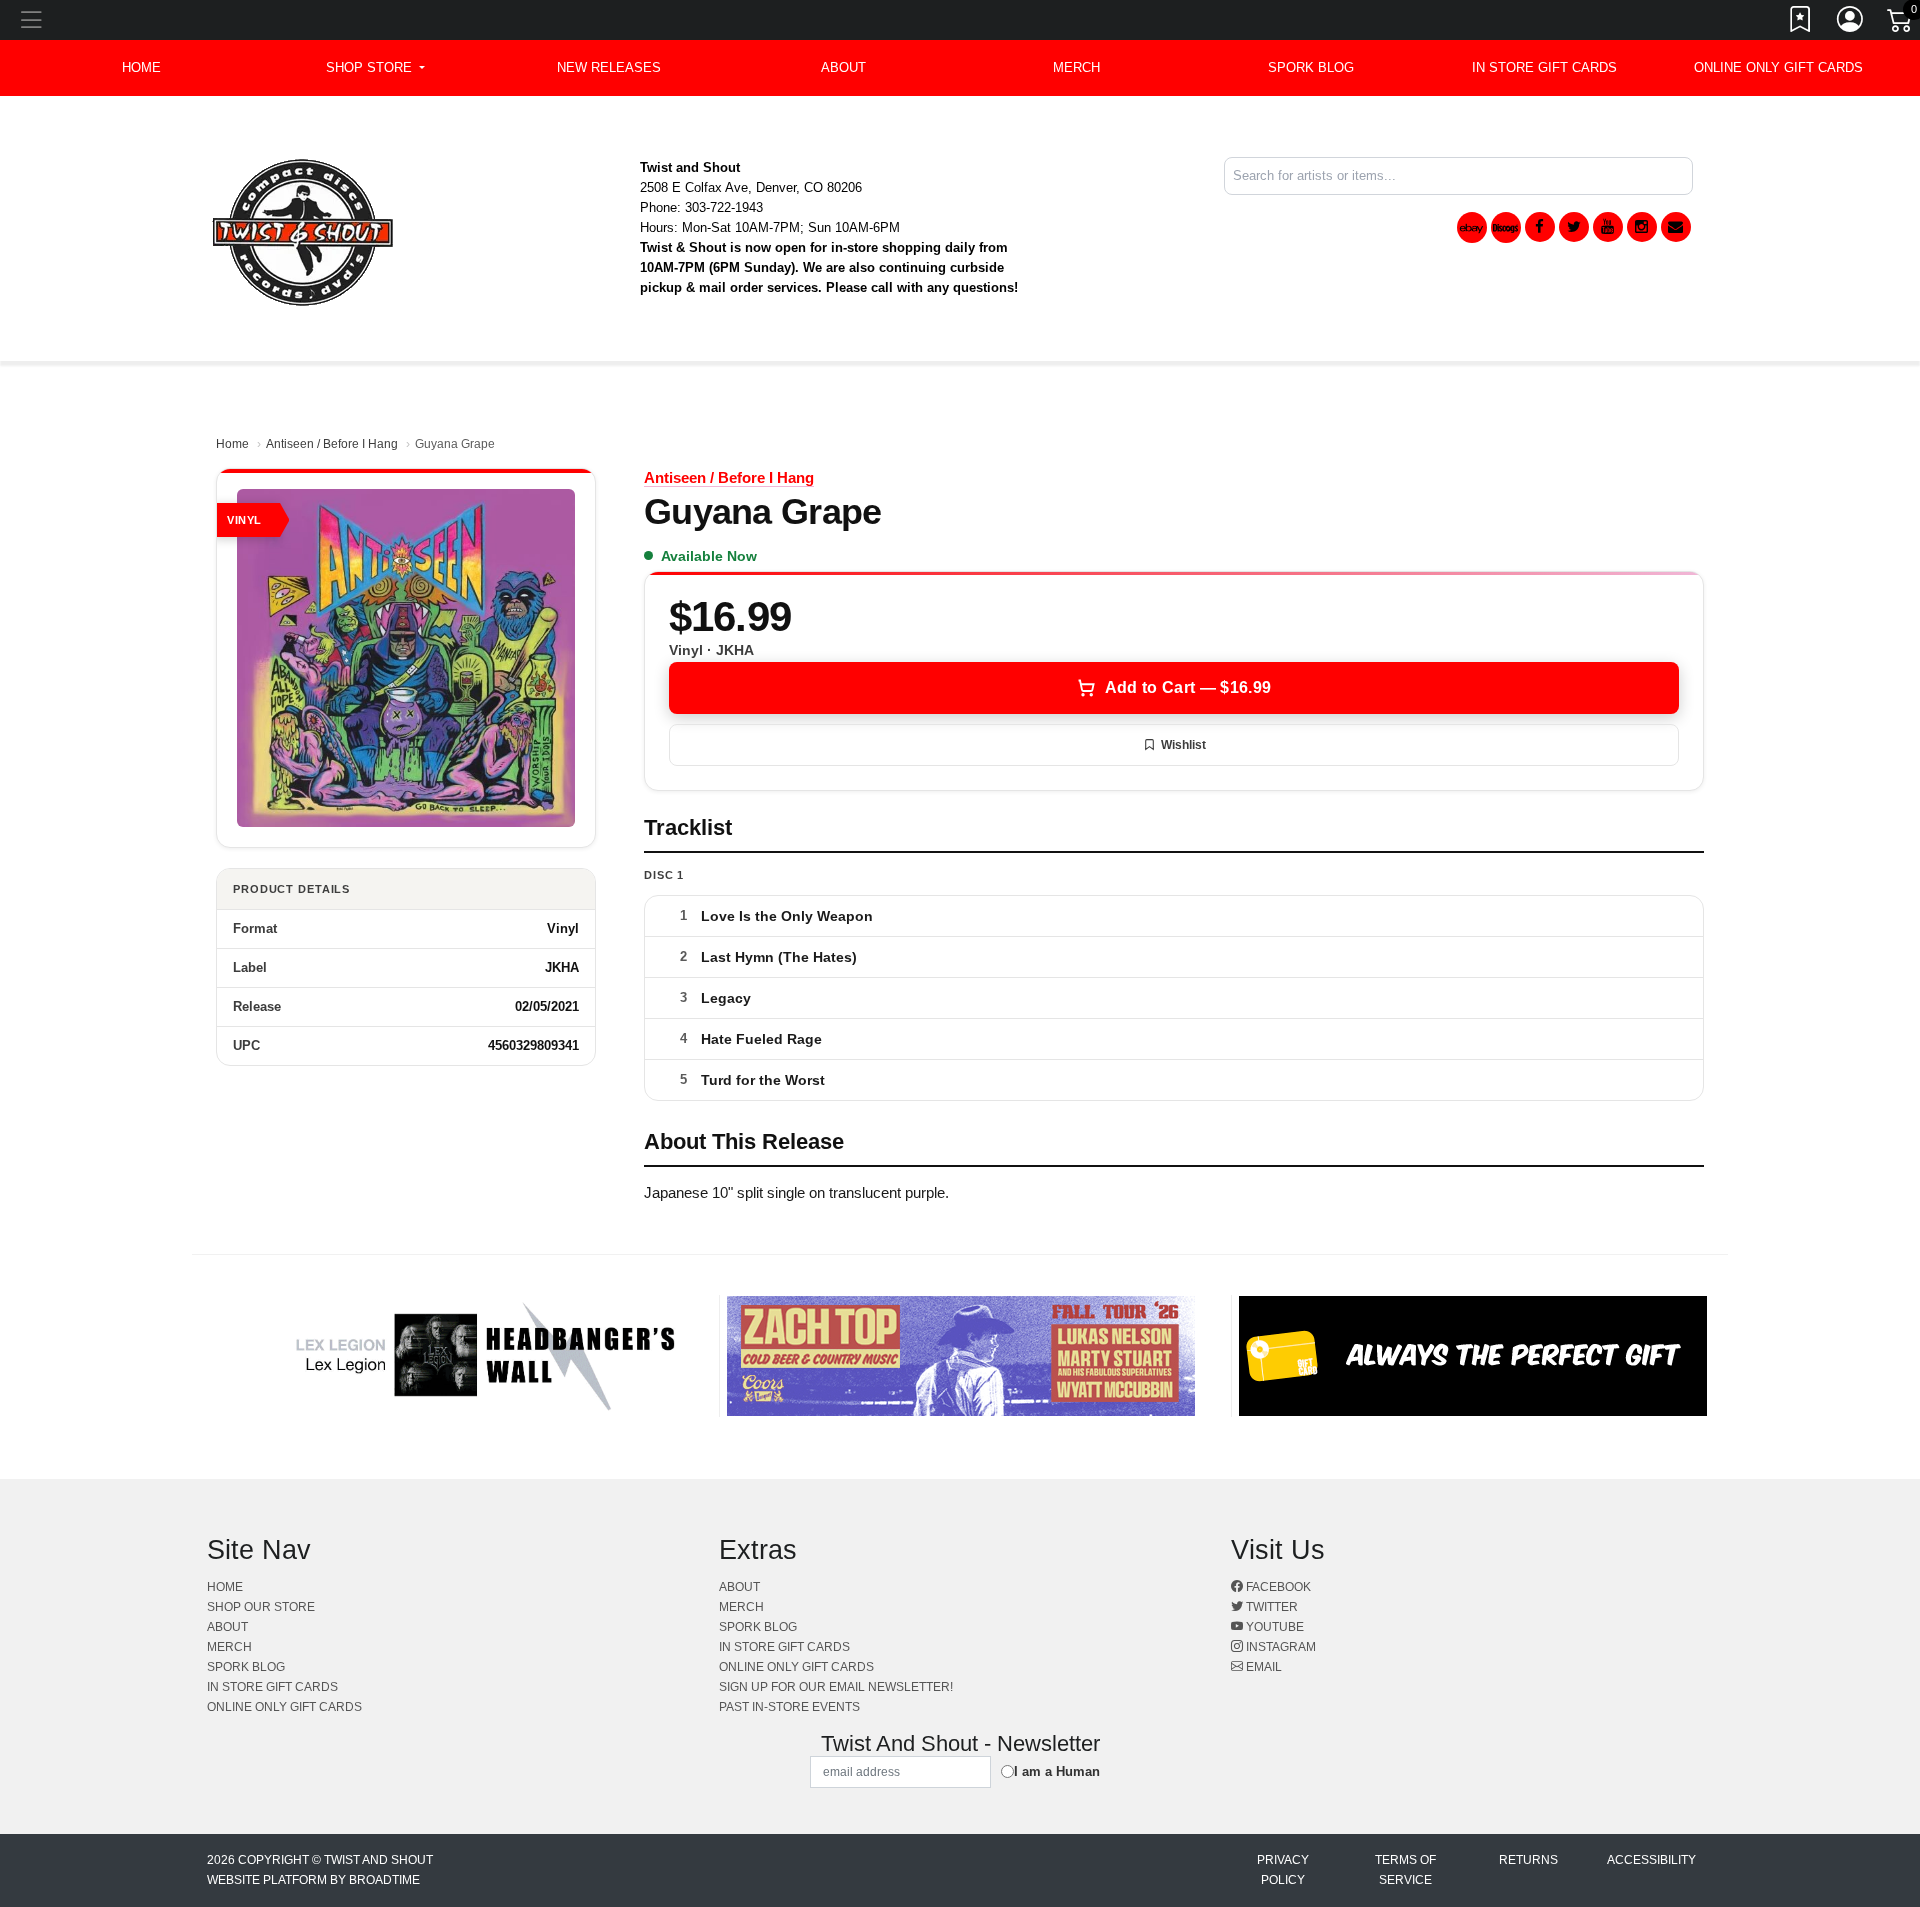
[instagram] (1642, 227)
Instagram (1279, 1647)
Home (232, 444)
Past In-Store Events (789, 1707)
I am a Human (1057, 1771)
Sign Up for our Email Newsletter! (836, 1687)
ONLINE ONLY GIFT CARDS (1778, 67)
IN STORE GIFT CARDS (1544, 67)
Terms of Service (1405, 1870)
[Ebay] (1472, 227)
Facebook (1277, 1587)
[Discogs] (1506, 227)
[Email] (1676, 227)
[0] (1901, 24)
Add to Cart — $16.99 (1188, 687)
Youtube (1273, 1627)
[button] (375, 68)
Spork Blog (1311, 67)
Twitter (1270, 1607)
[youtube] (1608, 227)
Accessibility (1651, 1860)
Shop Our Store (261, 1607)
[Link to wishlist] (1801, 23)
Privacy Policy (1283, 1870)
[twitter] (1574, 227)
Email (1262, 1667)
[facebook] (1540, 227)
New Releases (609, 67)
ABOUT (843, 67)
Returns (1528, 1860)
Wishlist (1183, 745)
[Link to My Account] (1851, 23)
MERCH (1076, 67)
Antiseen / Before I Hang (332, 444)
